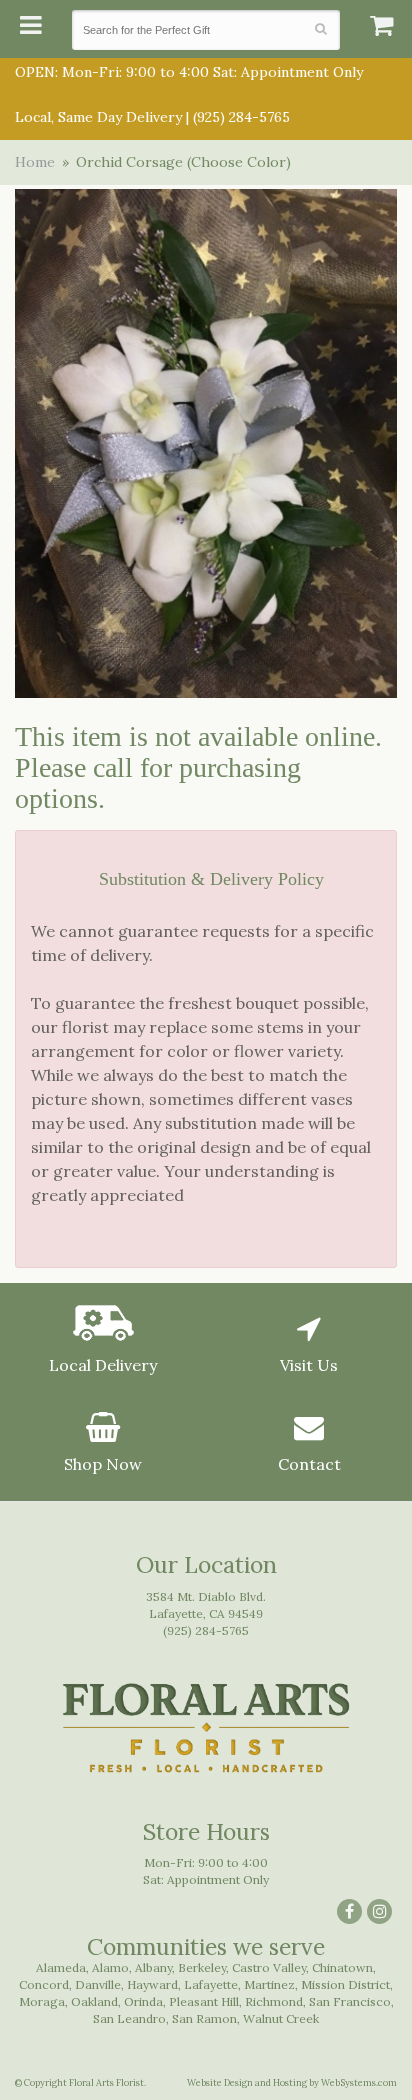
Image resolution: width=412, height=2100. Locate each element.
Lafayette (211, 1984)
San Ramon (204, 2018)
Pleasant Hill (204, 2001)
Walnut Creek (281, 2018)
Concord (44, 1984)
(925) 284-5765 (241, 117)
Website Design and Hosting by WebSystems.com (292, 2082)
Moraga (42, 2001)
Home (35, 162)
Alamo (110, 1967)
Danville (98, 1984)
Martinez (269, 1984)
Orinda (143, 2001)
